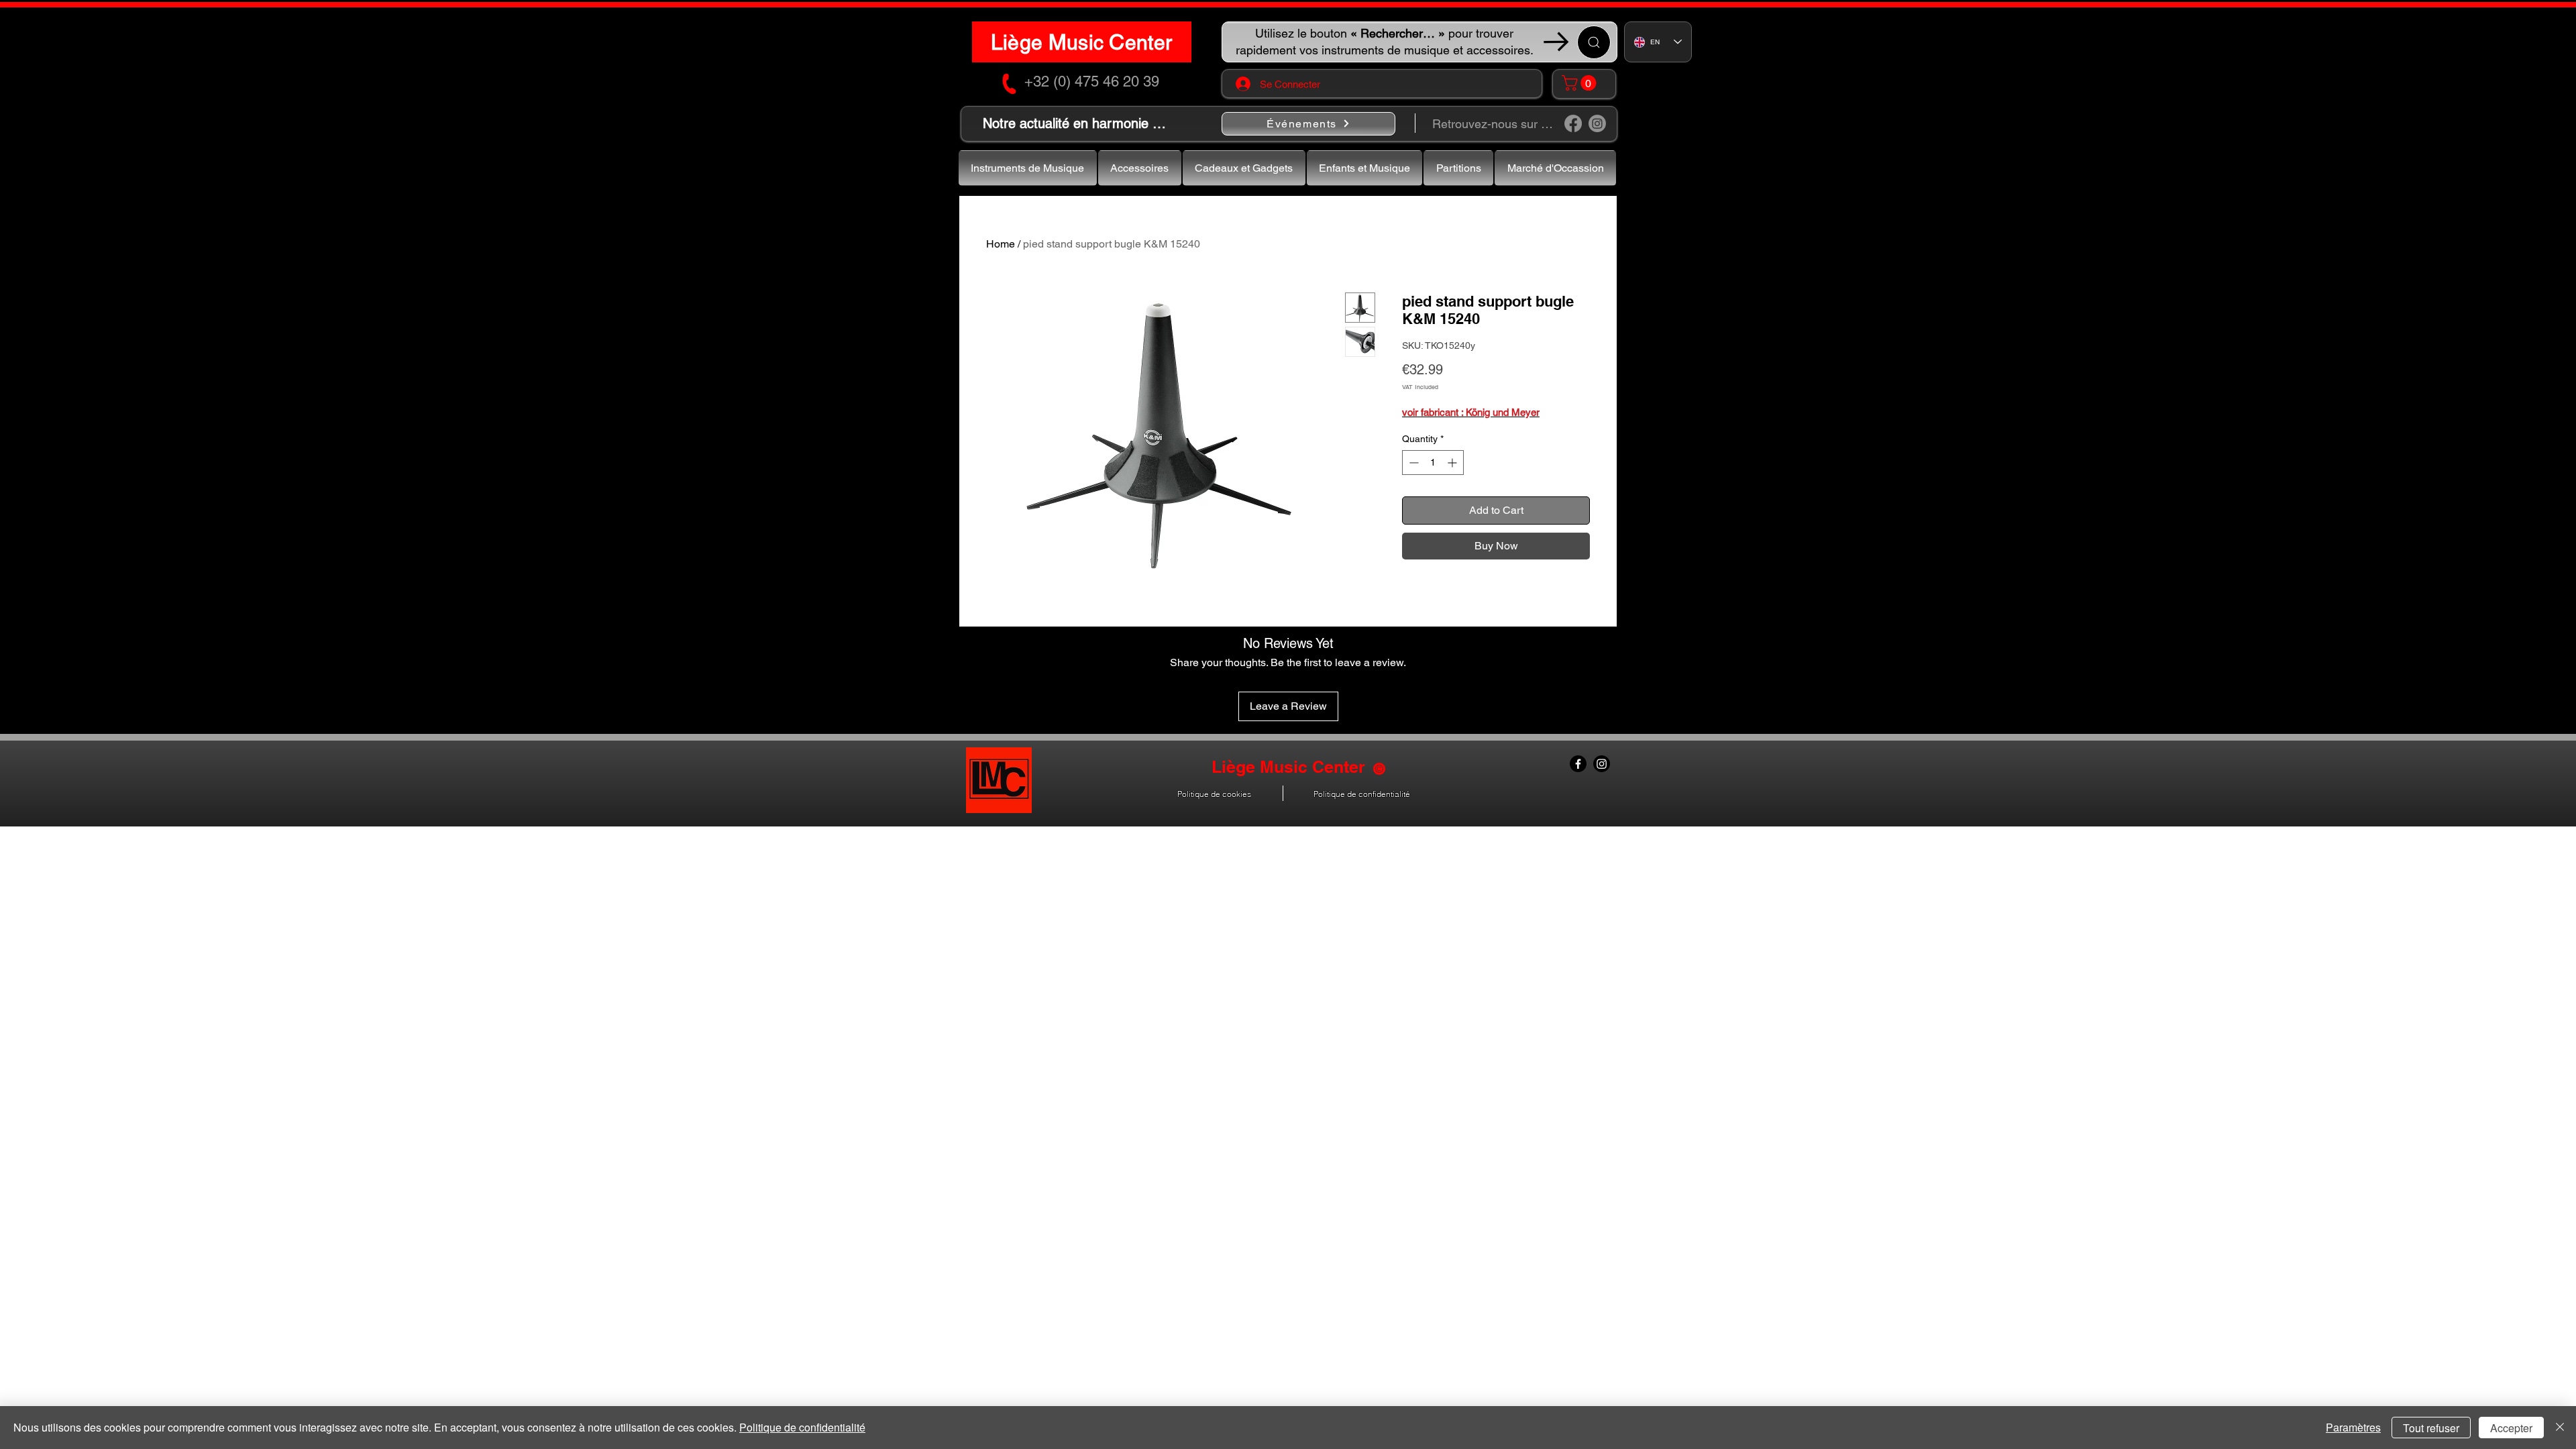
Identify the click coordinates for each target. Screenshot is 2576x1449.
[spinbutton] (1433, 463)
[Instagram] (1597, 123)
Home (1001, 244)
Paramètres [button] (2353, 1427)
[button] (1581, 83)
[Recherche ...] (1594, 42)
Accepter (2511, 1428)
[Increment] (1453, 463)
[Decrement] (1412, 463)
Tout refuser (2431, 1428)
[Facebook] (1573, 123)
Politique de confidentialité (802, 1427)
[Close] (2560, 1428)
